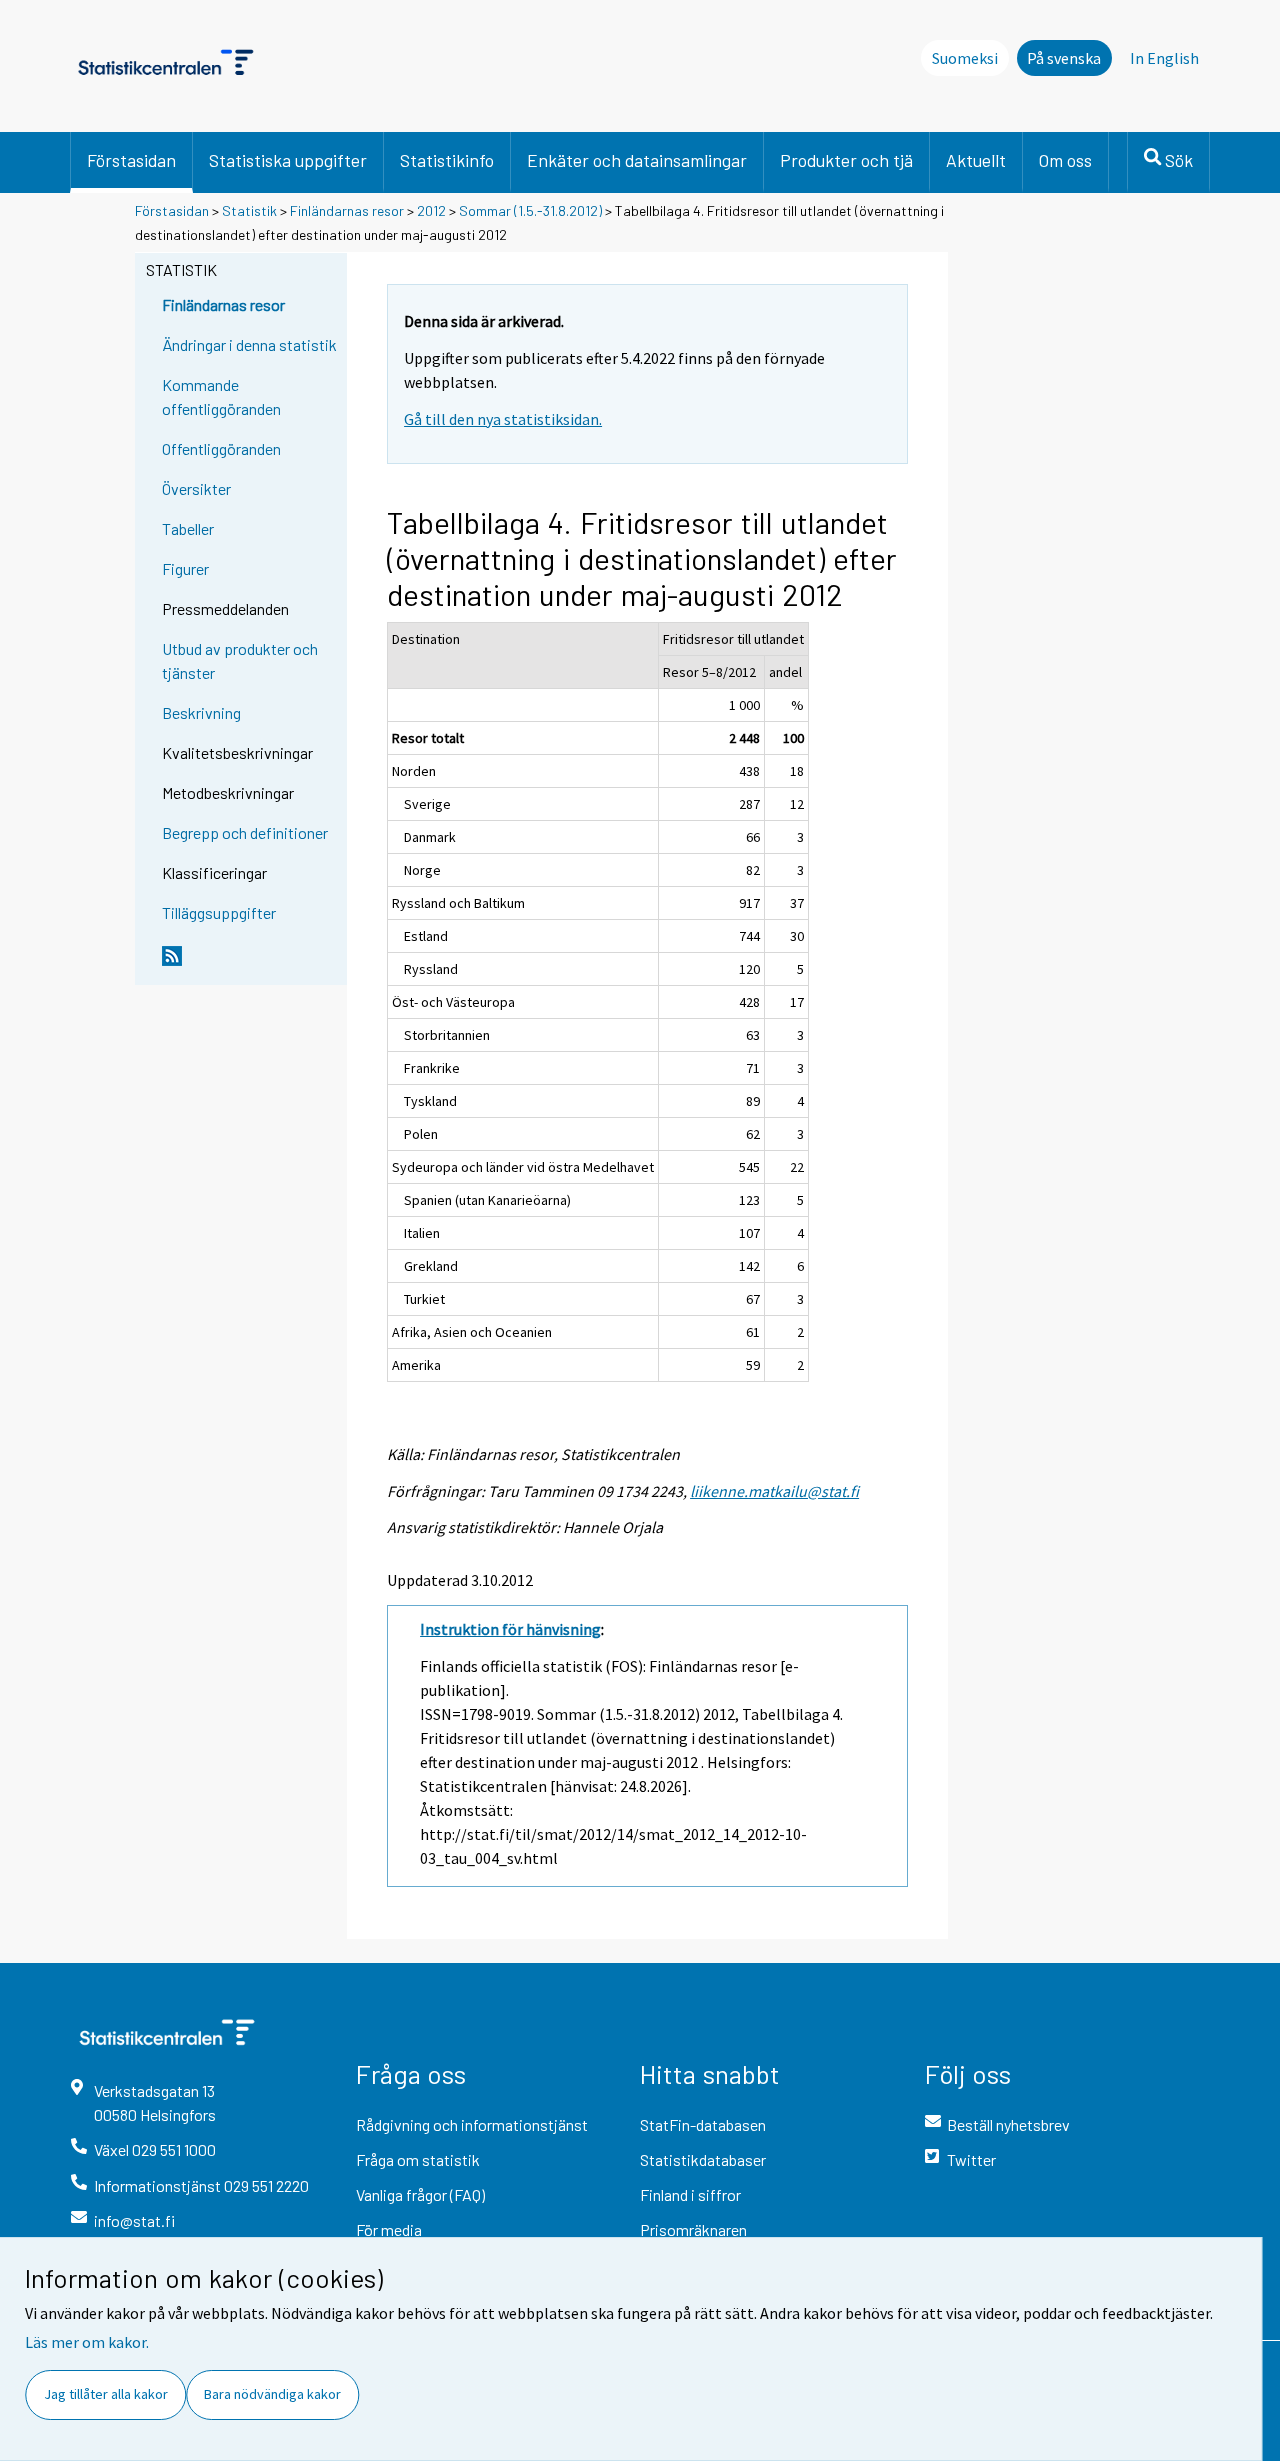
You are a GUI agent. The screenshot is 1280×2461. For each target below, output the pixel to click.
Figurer (185, 568)
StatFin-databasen (703, 2124)
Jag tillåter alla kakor (106, 2394)
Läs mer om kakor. (87, 2342)
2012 (431, 210)
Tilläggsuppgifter (219, 912)
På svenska (1064, 58)
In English (1164, 58)
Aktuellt (976, 160)
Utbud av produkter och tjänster (240, 660)
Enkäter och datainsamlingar (637, 160)
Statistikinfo (447, 160)
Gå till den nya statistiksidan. (503, 419)
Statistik (249, 210)
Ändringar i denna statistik (249, 344)
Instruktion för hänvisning (510, 1629)
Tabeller (188, 528)
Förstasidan (131, 160)
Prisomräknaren (693, 2229)
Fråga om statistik (418, 2159)
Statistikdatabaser (703, 2159)
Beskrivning (201, 712)
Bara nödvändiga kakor (272, 2394)
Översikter (196, 488)
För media (389, 2229)
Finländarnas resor (347, 210)
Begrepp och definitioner (245, 832)
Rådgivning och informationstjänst (472, 2124)
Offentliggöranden (221, 448)
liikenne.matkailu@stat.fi (774, 1491)
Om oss (1065, 160)
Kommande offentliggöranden (221, 396)
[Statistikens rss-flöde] (250, 964)
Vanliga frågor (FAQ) (420, 2194)
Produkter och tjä (846, 160)
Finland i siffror (690, 2194)
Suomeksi (965, 58)
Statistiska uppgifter (288, 160)
